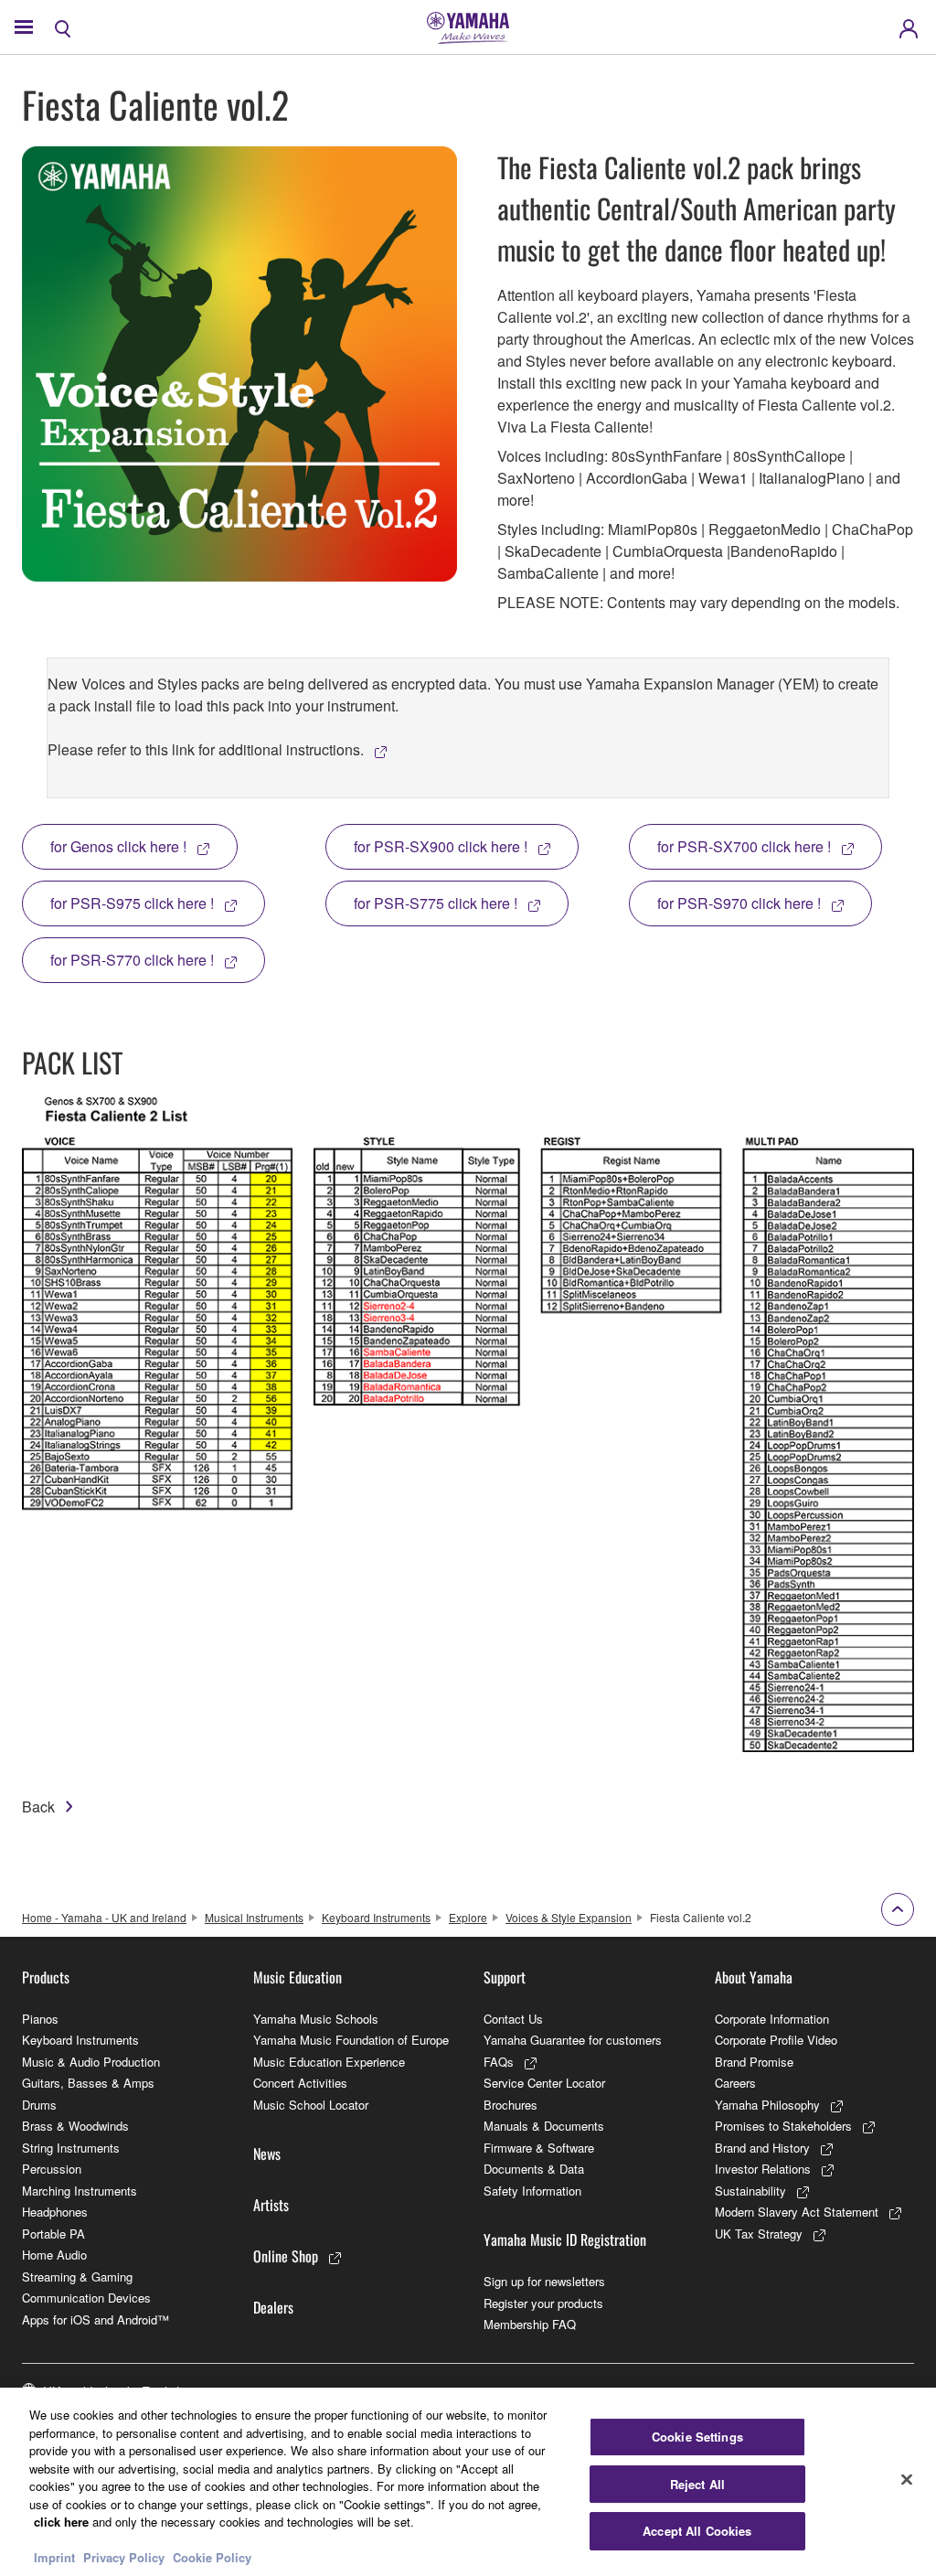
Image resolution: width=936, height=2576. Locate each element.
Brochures (511, 2105)
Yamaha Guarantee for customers (573, 2040)
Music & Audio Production (91, 2062)
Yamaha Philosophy (767, 2105)
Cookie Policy (212, 2557)
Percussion (52, 2169)
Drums (39, 2105)
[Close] (907, 2480)
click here (61, 2522)
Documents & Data (534, 2169)
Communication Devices (86, 2298)
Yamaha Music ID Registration (565, 2239)
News (267, 2154)
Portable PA (53, 2234)
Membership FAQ (530, 2324)
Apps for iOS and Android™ (96, 2319)
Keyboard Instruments (376, 1917)
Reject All (697, 2484)
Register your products (543, 2303)
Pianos (40, 2019)
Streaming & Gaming (77, 2277)
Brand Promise (754, 2062)
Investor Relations (763, 2169)
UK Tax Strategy (759, 2234)
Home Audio (54, 2255)
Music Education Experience (329, 2062)
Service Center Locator (544, 2083)
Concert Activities (300, 2083)
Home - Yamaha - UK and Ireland (104, 1917)
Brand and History (762, 2148)
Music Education (298, 1977)
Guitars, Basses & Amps (88, 2083)
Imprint (54, 2557)
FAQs (499, 2062)
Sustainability (750, 2191)
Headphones (55, 2212)
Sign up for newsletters (544, 2281)
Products (46, 1977)
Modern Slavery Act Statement (797, 2212)
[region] (468, 2482)
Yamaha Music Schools (316, 2019)
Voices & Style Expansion (569, 1917)
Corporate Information (772, 2019)
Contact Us (513, 2019)
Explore (468, 1917)
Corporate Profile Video (776, 2040)
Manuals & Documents (544, 2126)
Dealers (273, 2307)
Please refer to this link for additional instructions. (206, 749)
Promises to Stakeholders (783, 2126)
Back (38, 1806)
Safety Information (532, 2191)
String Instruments (71, 2148)
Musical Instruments (254, 1917)
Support (505, 1977)
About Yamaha (754, 1977)
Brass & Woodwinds (75, 2126)
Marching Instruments (80, 2191)
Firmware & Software (539, 2148)
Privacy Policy (124, 2557)
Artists (271, 2205)
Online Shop (286, 2256)
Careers (735, 2083)
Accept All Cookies (697, 2531)
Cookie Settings (697, 2437)
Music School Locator (311, 2105)
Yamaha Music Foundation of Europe (351, 2040)
